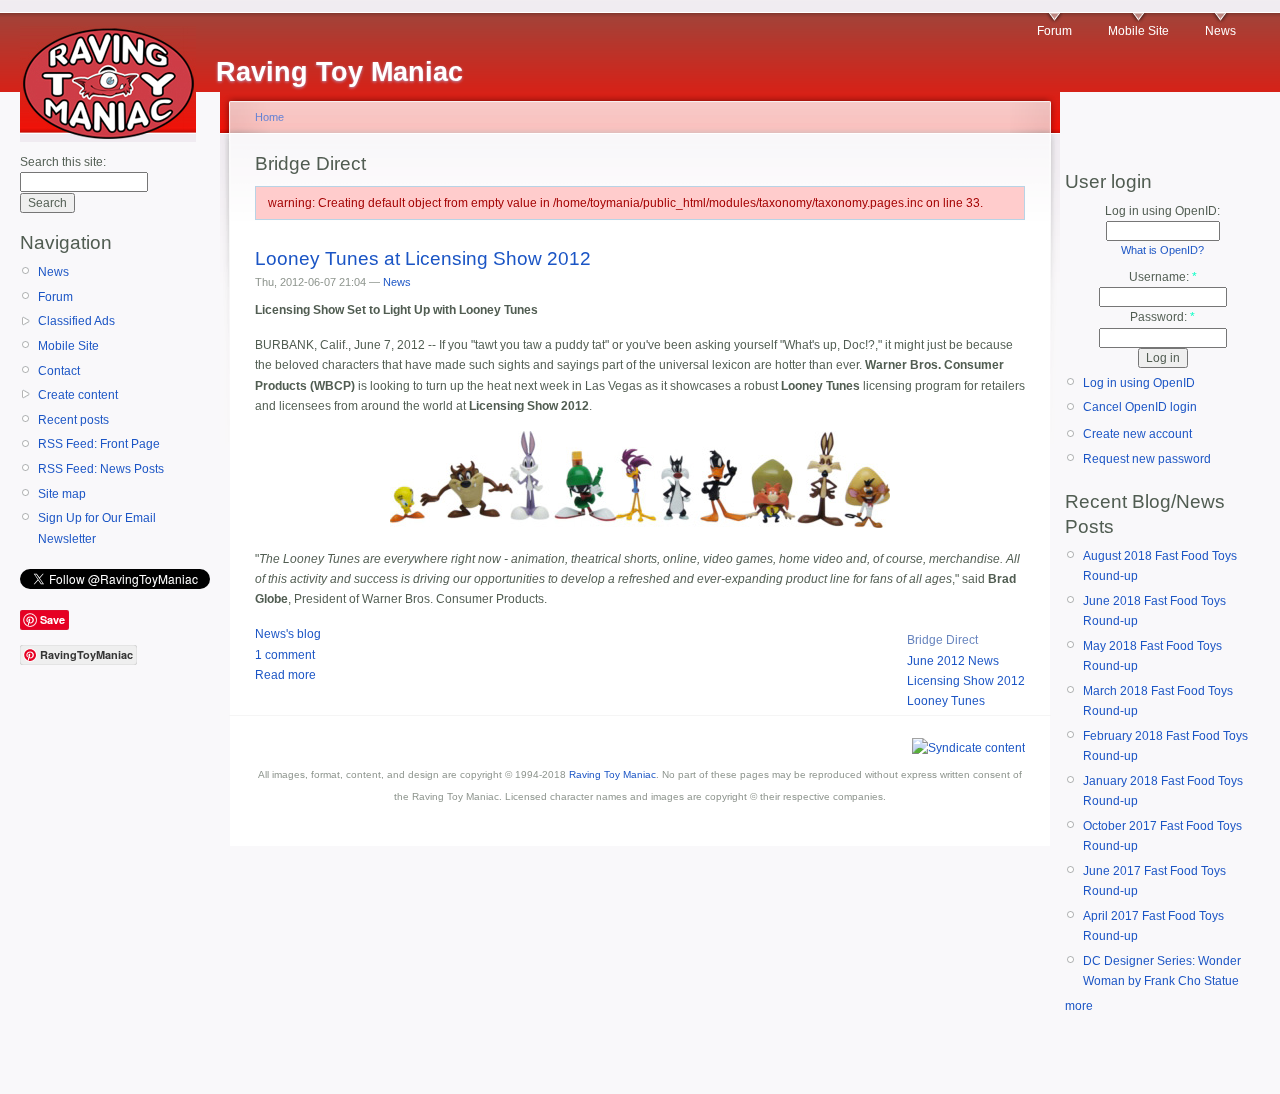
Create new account (1137, 434)
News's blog (288, 634)
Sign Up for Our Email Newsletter (97, 528)
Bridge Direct (942, 640)
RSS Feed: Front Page (99, 444)
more (1079, 1006)
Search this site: (63, 162)
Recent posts (73, 420)
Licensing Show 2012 (966, 681)
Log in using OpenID (1139, 383)
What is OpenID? (1162, 250)
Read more (285, 675)
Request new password (1147, 459)
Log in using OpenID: (1162, 211)
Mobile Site (1138, 31)
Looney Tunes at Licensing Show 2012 (423, 258)
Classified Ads (76, 321)
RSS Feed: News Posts (101, 469)
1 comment (285, 655)
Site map (62, 494)
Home (269, 117)
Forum (1054, 31)
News (1220, 31)
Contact (59, 371)
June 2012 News (953, 661)
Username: (1163, 277)
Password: (1162, 317)
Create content (78, 395)
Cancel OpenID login (1140, 407)
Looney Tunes (946, 701)
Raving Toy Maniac (612, 774)
